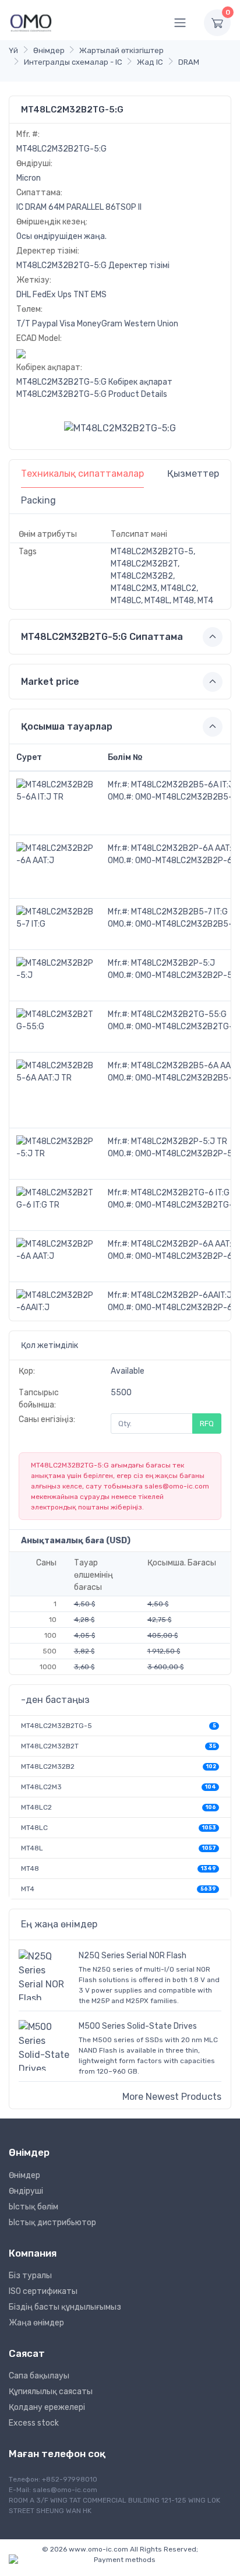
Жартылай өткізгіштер (121, 50)
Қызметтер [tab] (193, 474)
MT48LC (34, 1828)
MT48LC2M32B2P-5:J (173, 963)
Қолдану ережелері (47, 2407)
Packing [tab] (38, 500)
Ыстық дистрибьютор (52, 2223)
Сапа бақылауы (39, 2376)
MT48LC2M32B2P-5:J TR (179, 1141)
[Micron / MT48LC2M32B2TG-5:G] (120, 428)
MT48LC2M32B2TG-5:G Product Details (92, 394)
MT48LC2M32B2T (50, 1746)
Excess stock (34, 2423)
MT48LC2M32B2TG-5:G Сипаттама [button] (102, 637)
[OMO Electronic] (31, 22)
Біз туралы (30, 2276)
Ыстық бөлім (33, 2207)
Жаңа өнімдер (36, 2323)
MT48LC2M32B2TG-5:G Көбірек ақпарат (94, 382)
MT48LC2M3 (41, 1787)
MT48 (30, 1868)
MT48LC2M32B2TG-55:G (179, 1014)
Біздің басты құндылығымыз (65, 2307)
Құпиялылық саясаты (51, 2392)
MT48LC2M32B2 (48, 1766)
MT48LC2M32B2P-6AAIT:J (181, 1295)
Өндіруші (26, 2191)
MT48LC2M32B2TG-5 (57, 1726)
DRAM (189, 62)
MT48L (32, 1848)
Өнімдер (49, 50)
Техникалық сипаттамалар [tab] (82, 474)
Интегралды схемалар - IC (73, 62)
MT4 (28, 1889)
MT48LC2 (36, 1807)
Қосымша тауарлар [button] (67, 726)
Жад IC (150, 62)
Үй (13, 50)
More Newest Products (172, 2097)
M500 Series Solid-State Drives (138, 2026)
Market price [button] (50, 682)
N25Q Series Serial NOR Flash (133, 1956)
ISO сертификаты (43, 2291)
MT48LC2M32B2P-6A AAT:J (184, 848)
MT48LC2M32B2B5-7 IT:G (179, 912)
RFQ (207, 1424)
